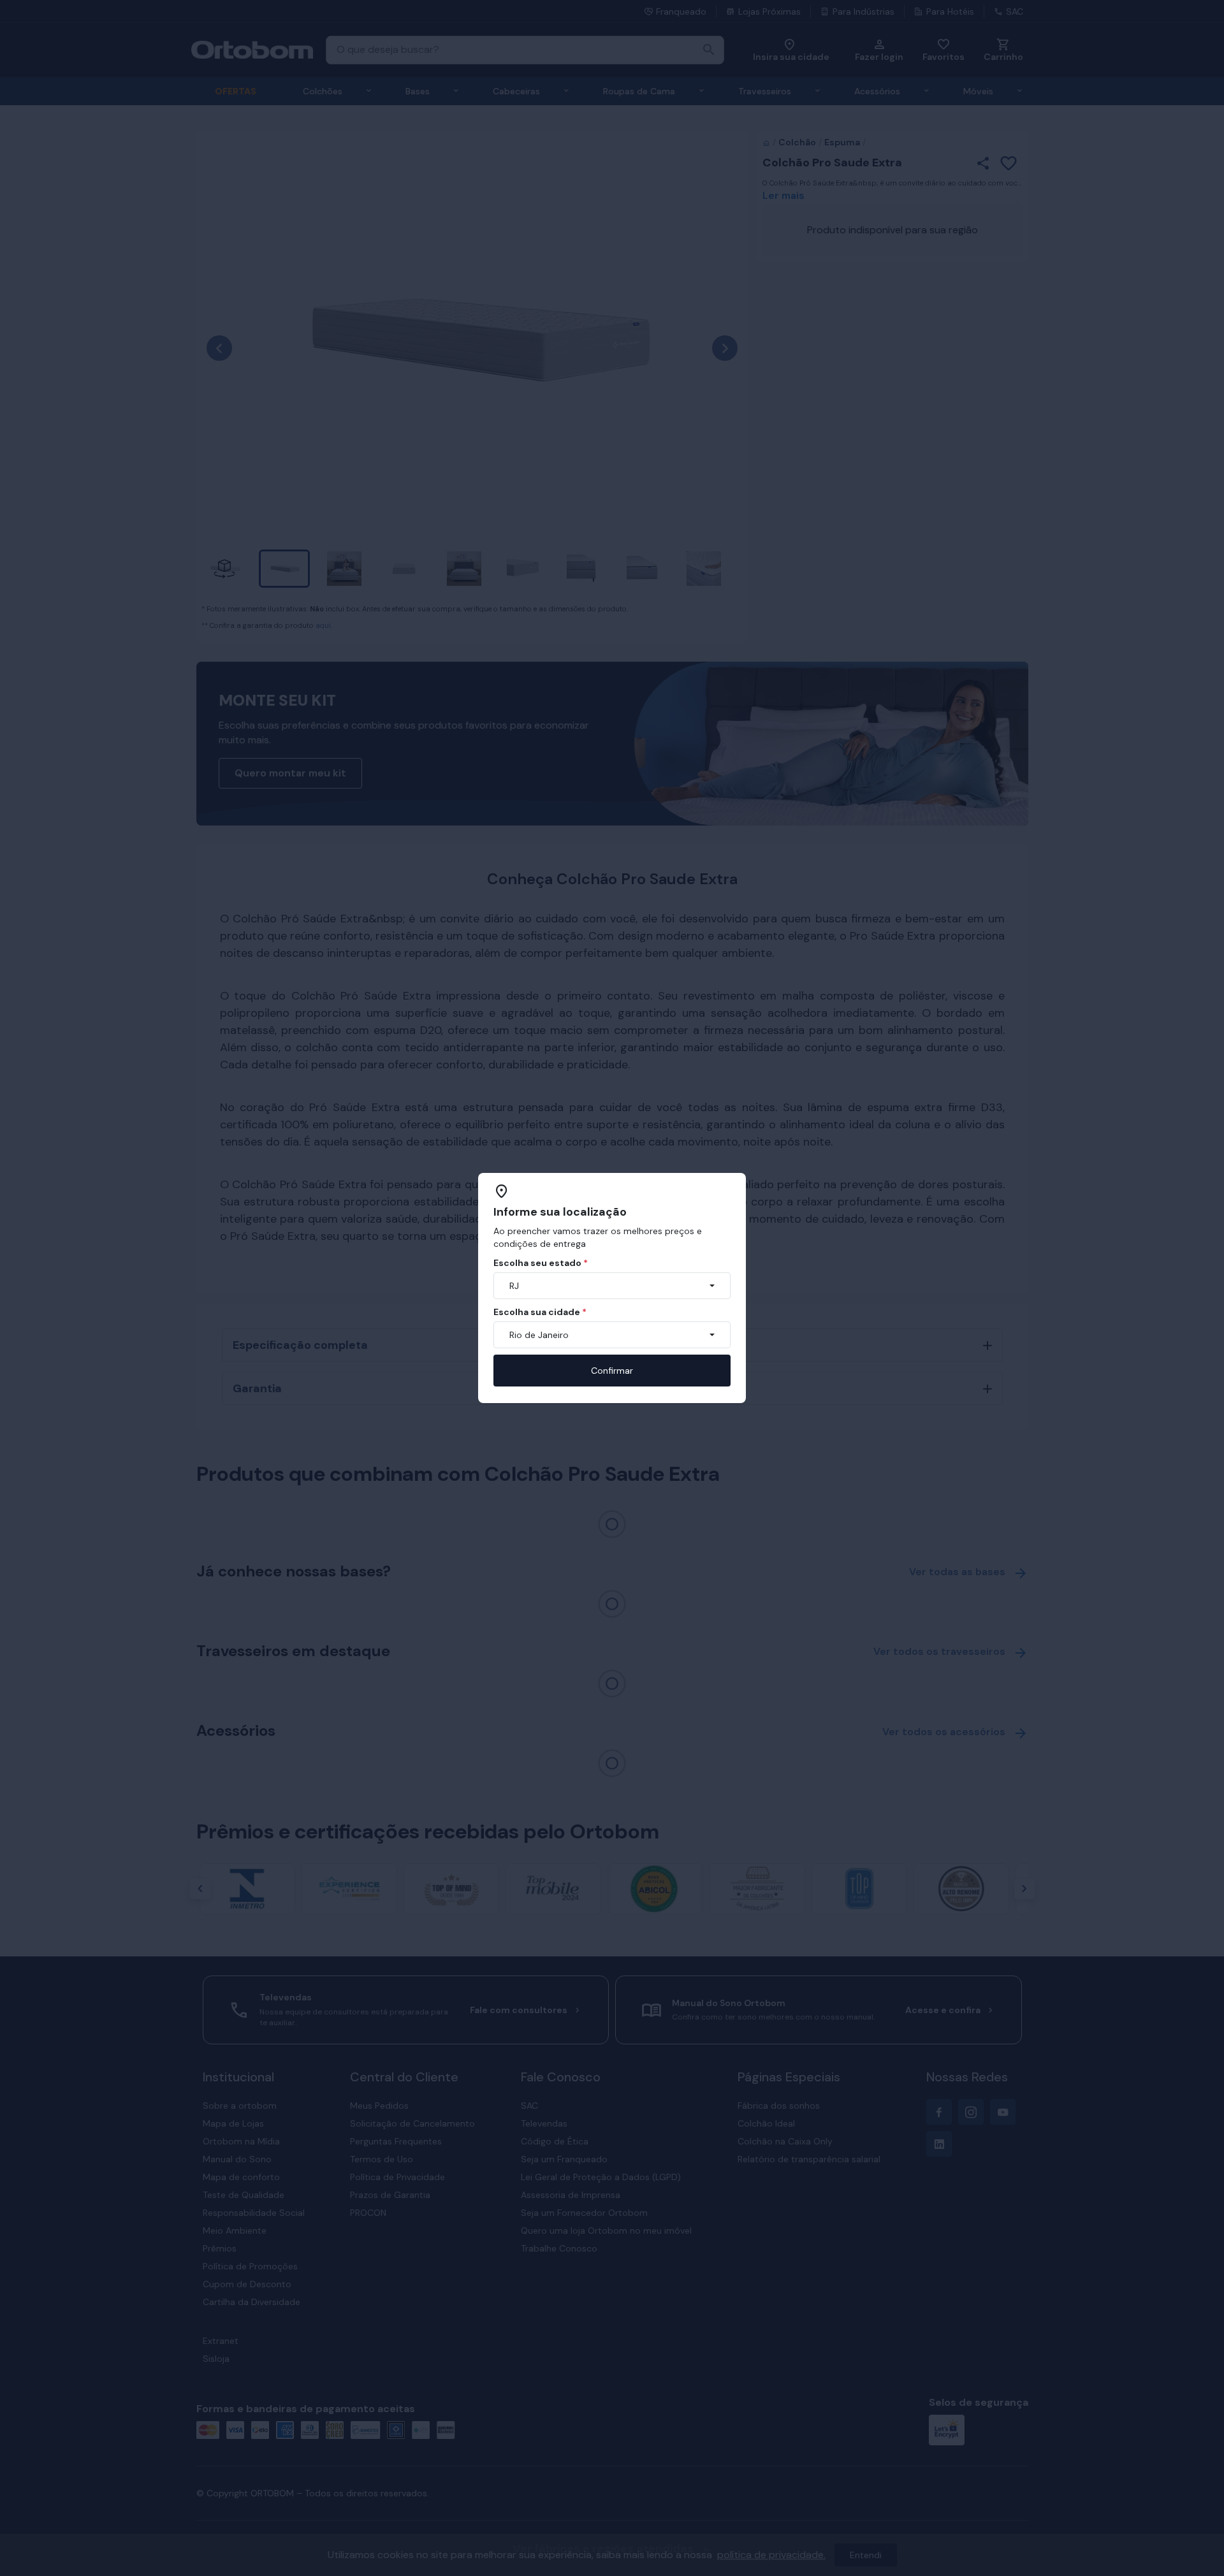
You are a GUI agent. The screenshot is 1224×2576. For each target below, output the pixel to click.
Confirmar (612, 1371)
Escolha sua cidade (540, 1312)
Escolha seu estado (541, 1263)
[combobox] (612, 1286)
